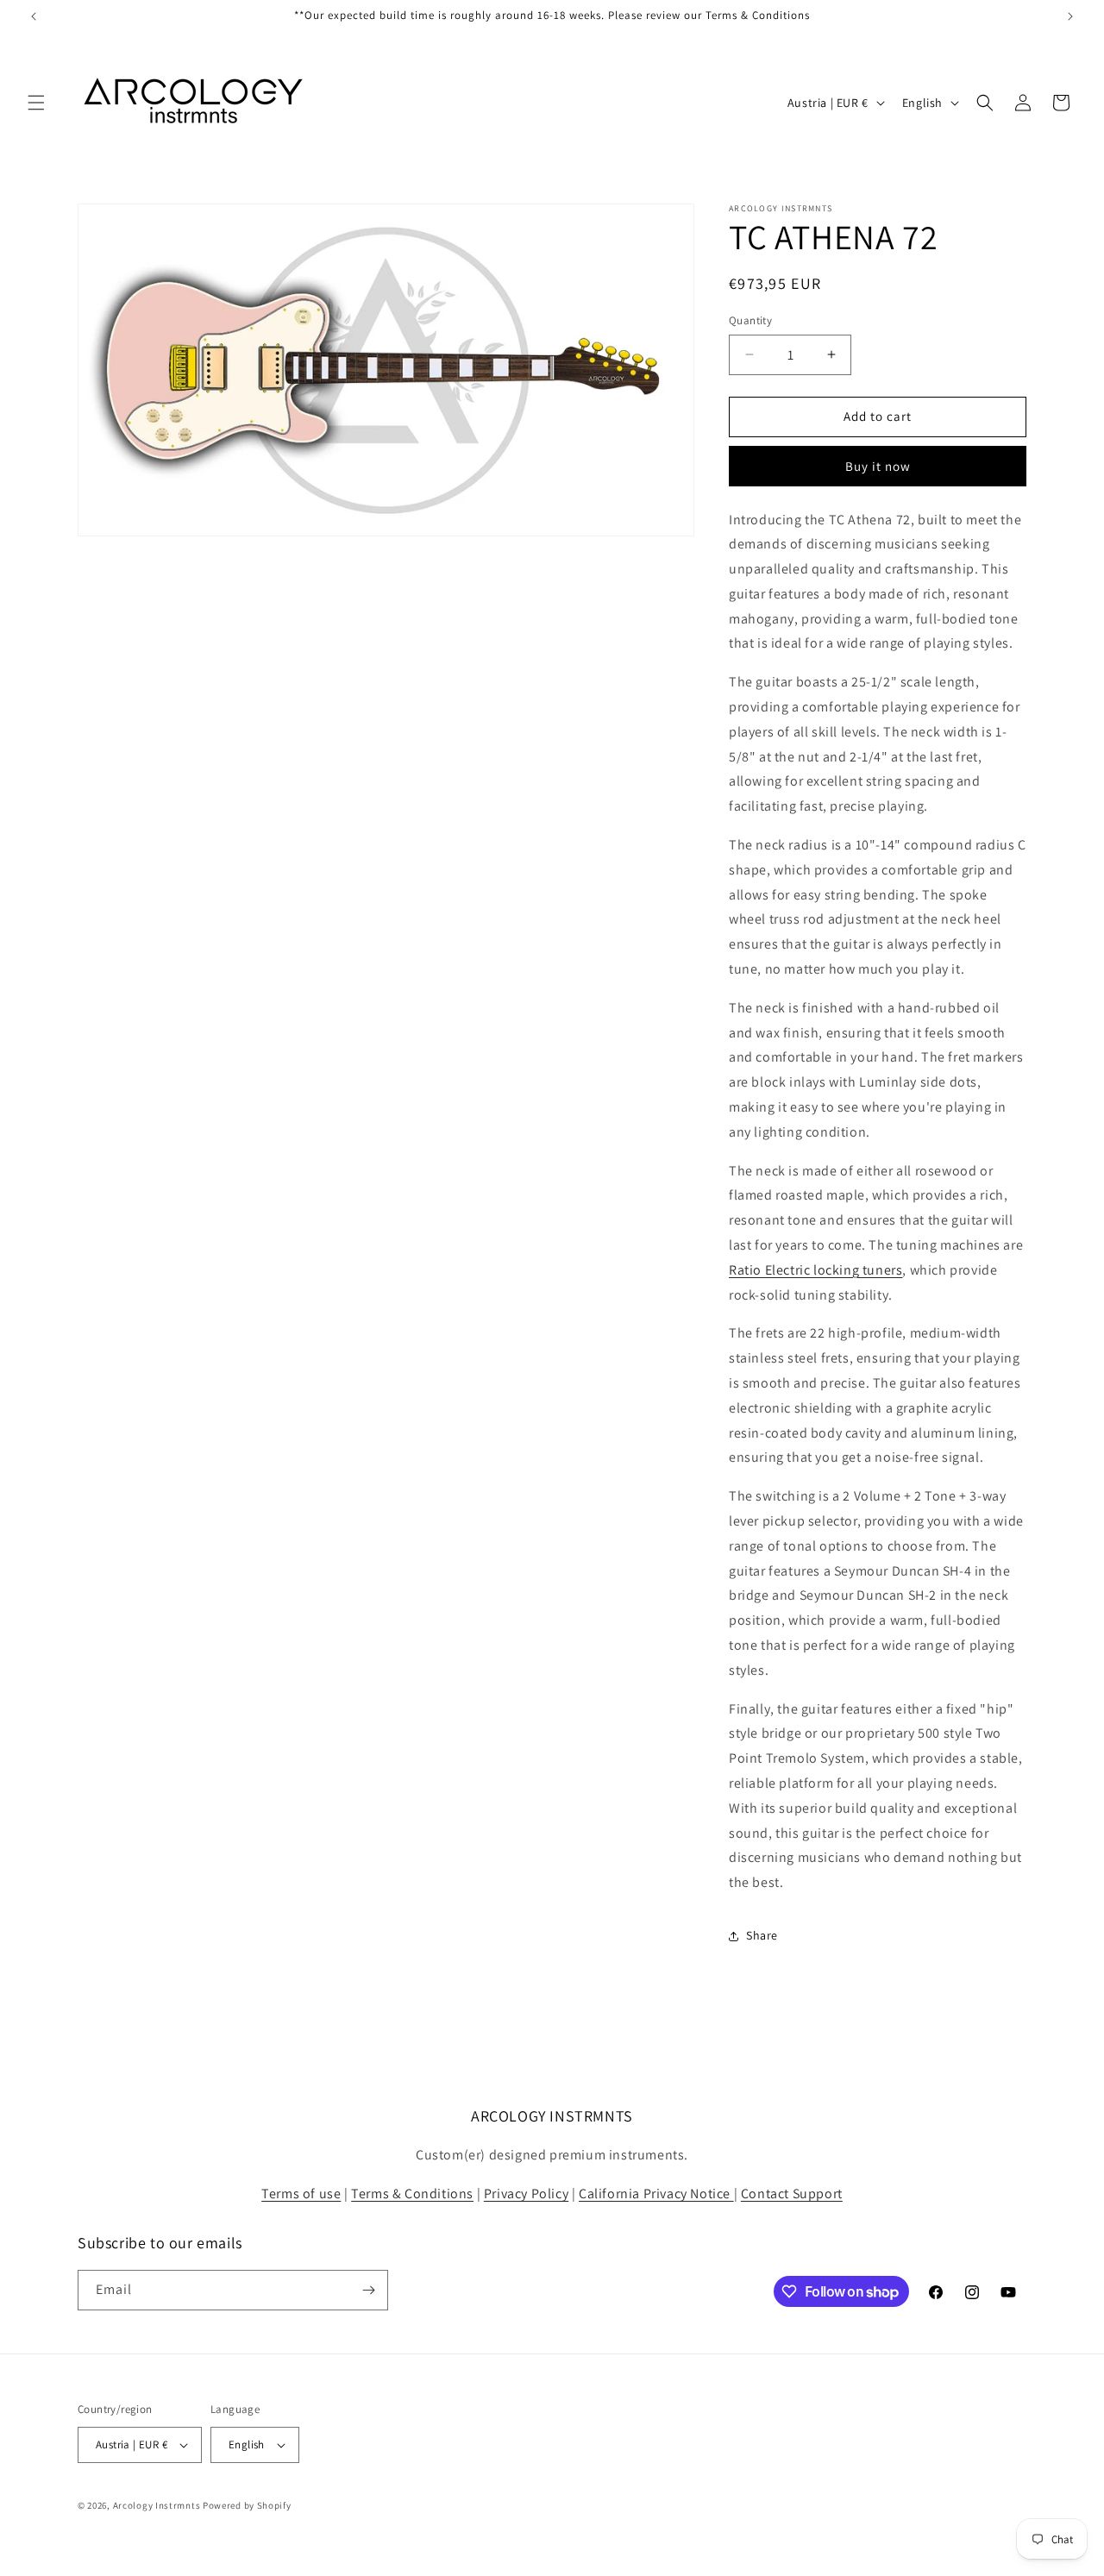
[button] (36, 103)
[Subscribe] (368, 2290)
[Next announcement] (1070, 16)
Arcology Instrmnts (157, 2505)
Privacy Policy (526, 2194)
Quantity (750, 320)
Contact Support (792, 2194)
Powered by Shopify (247, 2505)
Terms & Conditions (412, 2194)
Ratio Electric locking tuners (815, 1270)
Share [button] (762, 1935)
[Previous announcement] (34, 16)
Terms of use (301, 2194)
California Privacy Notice (656, 2194)
